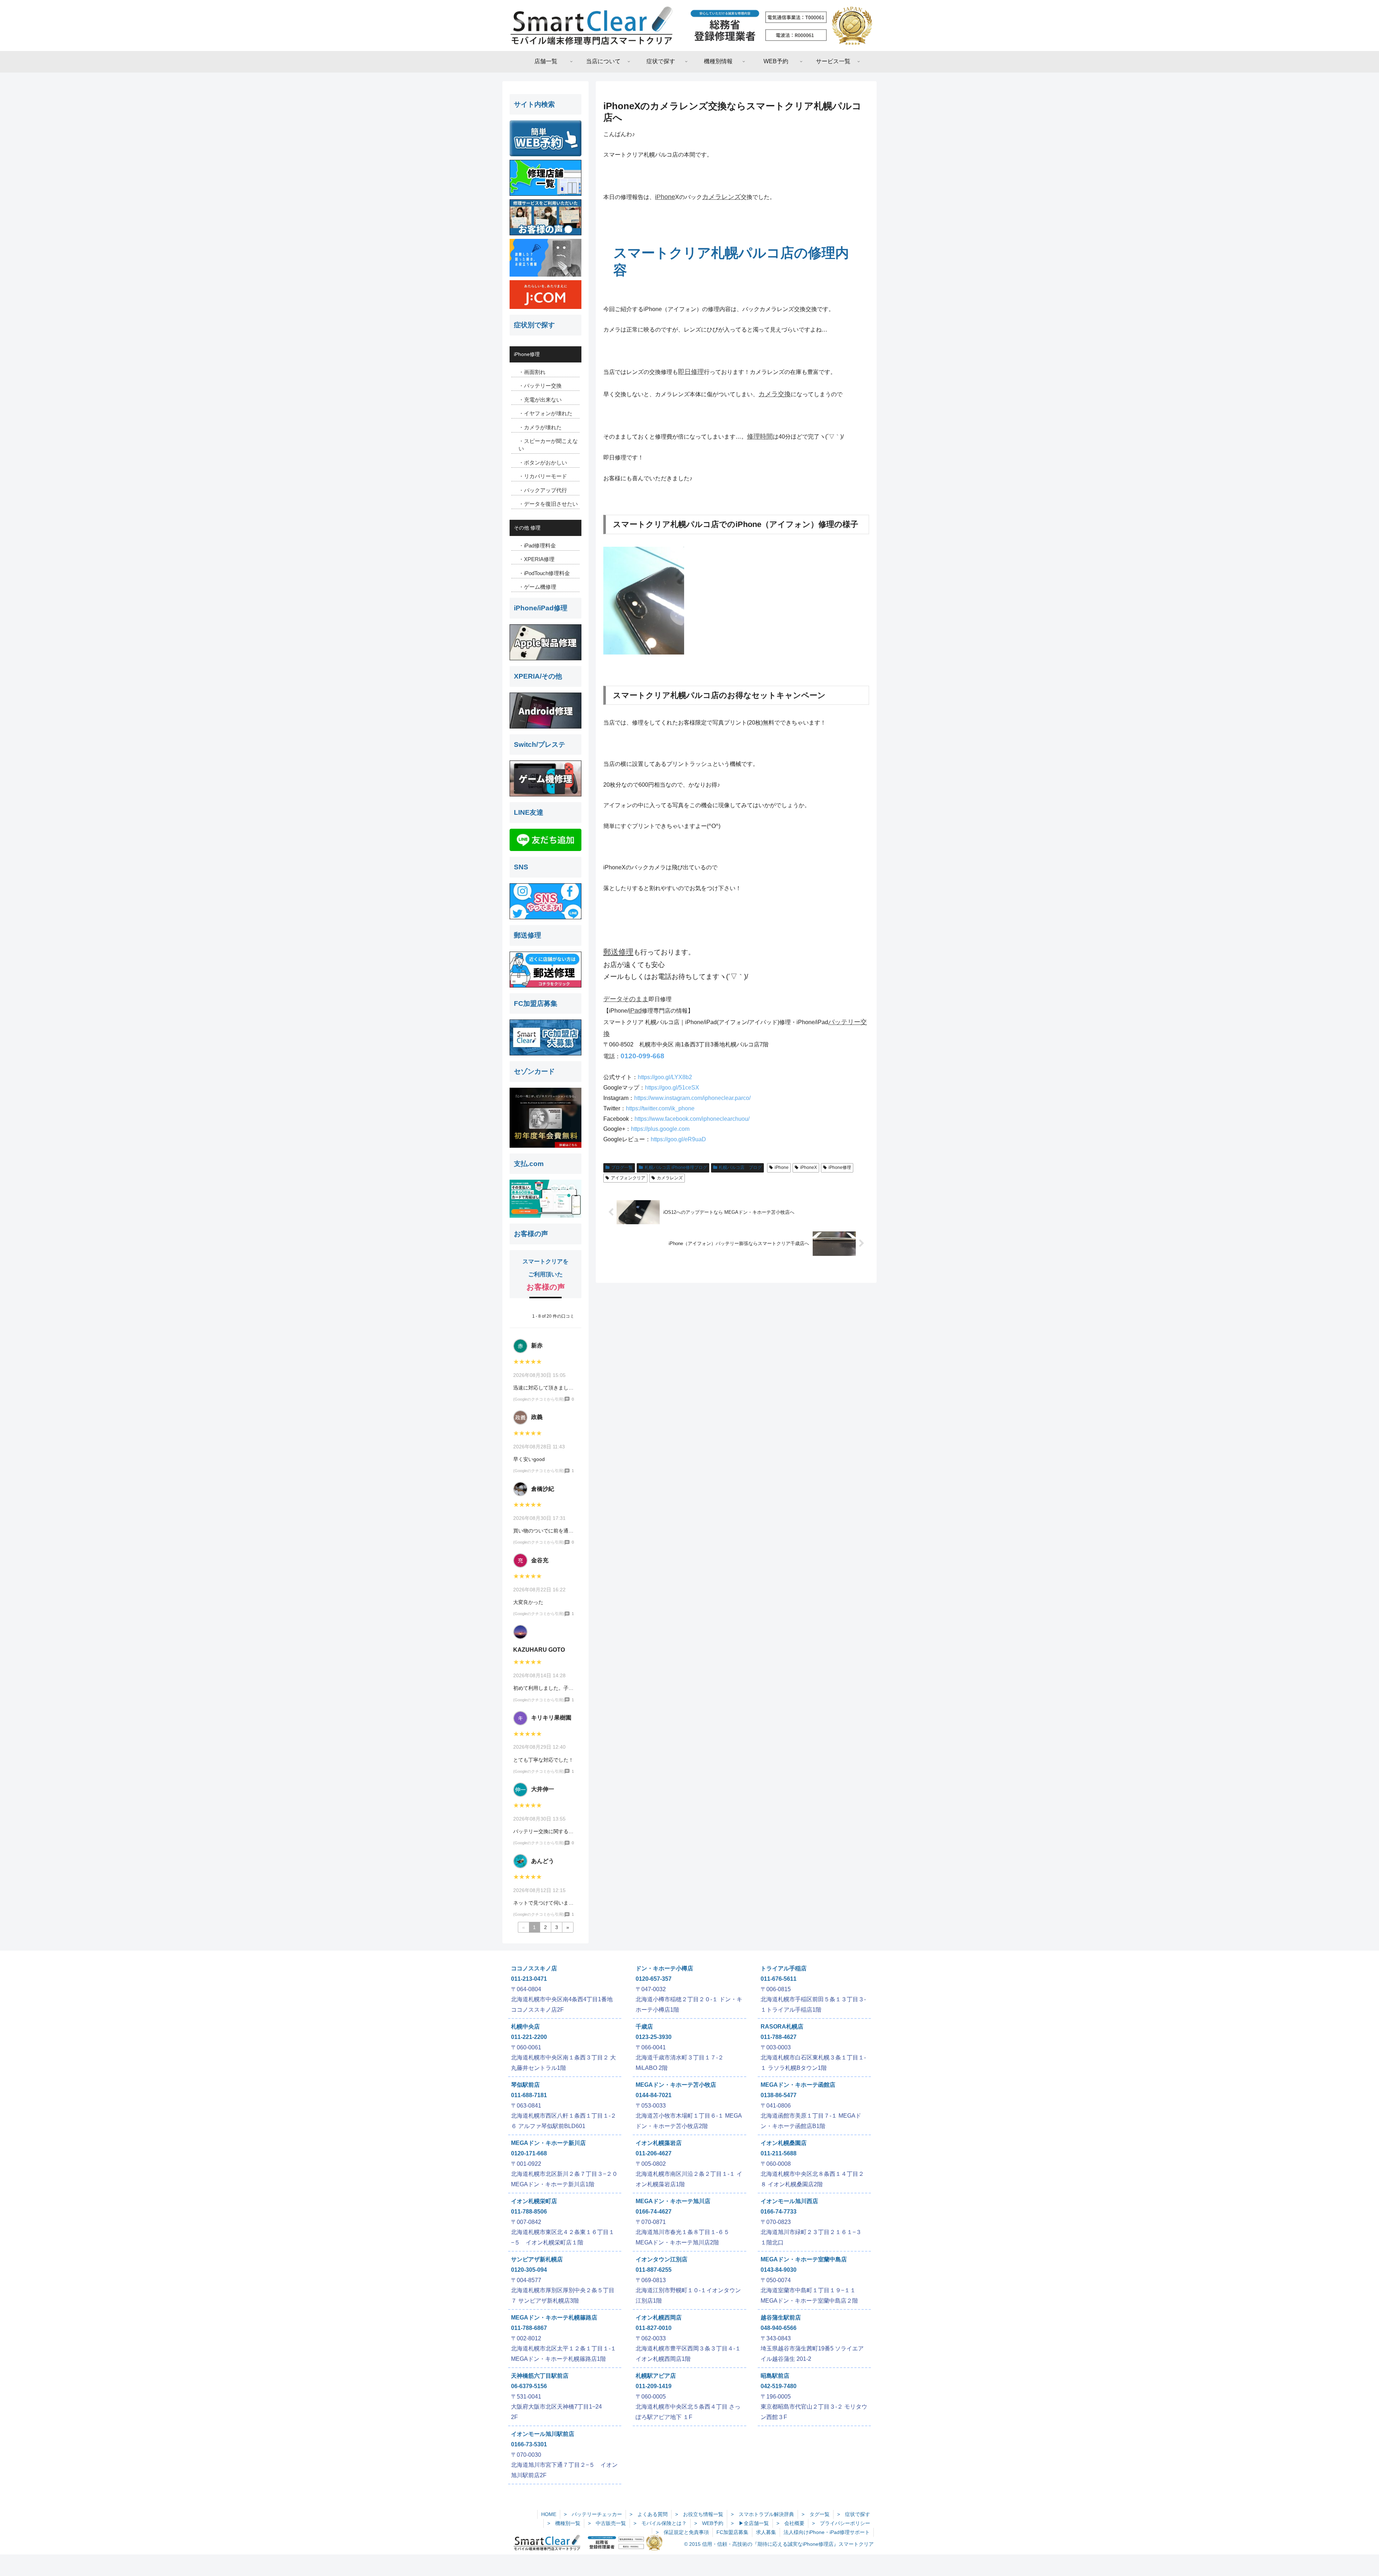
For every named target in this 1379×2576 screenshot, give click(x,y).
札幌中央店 (525, 2027)
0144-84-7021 (654, 2095)
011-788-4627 (779, 2037)
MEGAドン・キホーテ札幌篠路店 (554, 2318)
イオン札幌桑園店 (784, 2143)
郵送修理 (618, 952)
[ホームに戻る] (689, 26)
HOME (549, 2514)
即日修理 (691, 372)
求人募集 (766, 2532)
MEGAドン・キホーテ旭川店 (673, 2201)
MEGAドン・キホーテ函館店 (798, 2085)
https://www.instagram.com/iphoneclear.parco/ (692, 1098)
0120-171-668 (529, 2153)
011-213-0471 (529, 1979)
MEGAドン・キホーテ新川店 (548, 2143)
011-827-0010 (654, 2328)
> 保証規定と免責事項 (682, 2532)
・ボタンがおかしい (543, 463)
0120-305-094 (529, 2270)
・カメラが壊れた (540, 427)
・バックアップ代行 (543, 490)
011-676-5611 (779, 1979)
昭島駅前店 (775, 2376)
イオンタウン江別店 (661, 2259)
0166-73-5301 (529, 2444)
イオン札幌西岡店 (659, 2318)
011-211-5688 (779, 2153)
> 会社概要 (790, 2523)
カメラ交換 (775, 394)
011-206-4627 (654, 2153)
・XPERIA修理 (537, 559)
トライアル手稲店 (784, 1968)
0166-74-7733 (779, 2212)
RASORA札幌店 (782, 2027)
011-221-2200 (529, 2037)
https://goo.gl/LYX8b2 (665, 1077)
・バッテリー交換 (540, 386)
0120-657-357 (654, 1979)
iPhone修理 (840, 1167)
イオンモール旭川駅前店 (543, 2434)
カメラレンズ (721, 197)
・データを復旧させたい (548, 504)
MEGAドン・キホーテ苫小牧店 (676, 2085)
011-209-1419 (654, 2386)
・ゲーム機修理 (537, 587)
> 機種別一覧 (564, 2523)
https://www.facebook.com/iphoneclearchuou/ (692, 1119)
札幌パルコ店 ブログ (740, 1167)
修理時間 (760, 436)
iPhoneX (809, 1167)
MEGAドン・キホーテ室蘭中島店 (804, 2259)
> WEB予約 (709, 2523)
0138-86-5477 (779, 2095)
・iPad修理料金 (537, 545)
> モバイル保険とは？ (660, 2523)
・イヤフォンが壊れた (545, 413)
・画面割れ (532, 372)
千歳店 (644, 2027)
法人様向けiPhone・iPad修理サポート (827, 2532)
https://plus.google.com (660, 1129)
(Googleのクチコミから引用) (539, 1399)
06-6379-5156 (529, 2386)
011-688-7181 (529, 2095)
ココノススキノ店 (534, 1968)
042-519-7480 (779, 2386)
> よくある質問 (649, 2514)
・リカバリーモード (543, 476)
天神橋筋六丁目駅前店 (540, 2376)
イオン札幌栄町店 (534, 2201)
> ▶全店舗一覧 (750, 2523)
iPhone (665, 197)
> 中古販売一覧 (607, 2523)
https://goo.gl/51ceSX (672, 1088)
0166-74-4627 (654, 2212)
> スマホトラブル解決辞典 (762, 2514)
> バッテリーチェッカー (593, 2514)
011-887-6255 (654, 2270)
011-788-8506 (529, 2212)
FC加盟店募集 (732, 2532)
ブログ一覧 (622, 1167)
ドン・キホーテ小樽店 (664, 1968)
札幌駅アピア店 (656, 2376)
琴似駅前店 (525, 2085)
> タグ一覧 (816, 2514)
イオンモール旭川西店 (789, 2201)
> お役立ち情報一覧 (699, 2514)
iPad (635, 1010)
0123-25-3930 (654, 2037)
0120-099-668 (642, 1056)
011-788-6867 (529, 2328)
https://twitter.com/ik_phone (660, 1108)
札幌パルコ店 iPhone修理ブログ (676, 1167)
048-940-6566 (779, 2328)
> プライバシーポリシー (841, 2523)
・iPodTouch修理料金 (544, 573)
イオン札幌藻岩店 (659, 2143)
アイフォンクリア (628, 1178)
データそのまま (626, 999)
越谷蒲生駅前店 (781, 2318)
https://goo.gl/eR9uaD (678, 1139)
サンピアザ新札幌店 (537, 2259)
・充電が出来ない (540, 400)
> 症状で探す (854, 2514)
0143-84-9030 (779, 2270)
